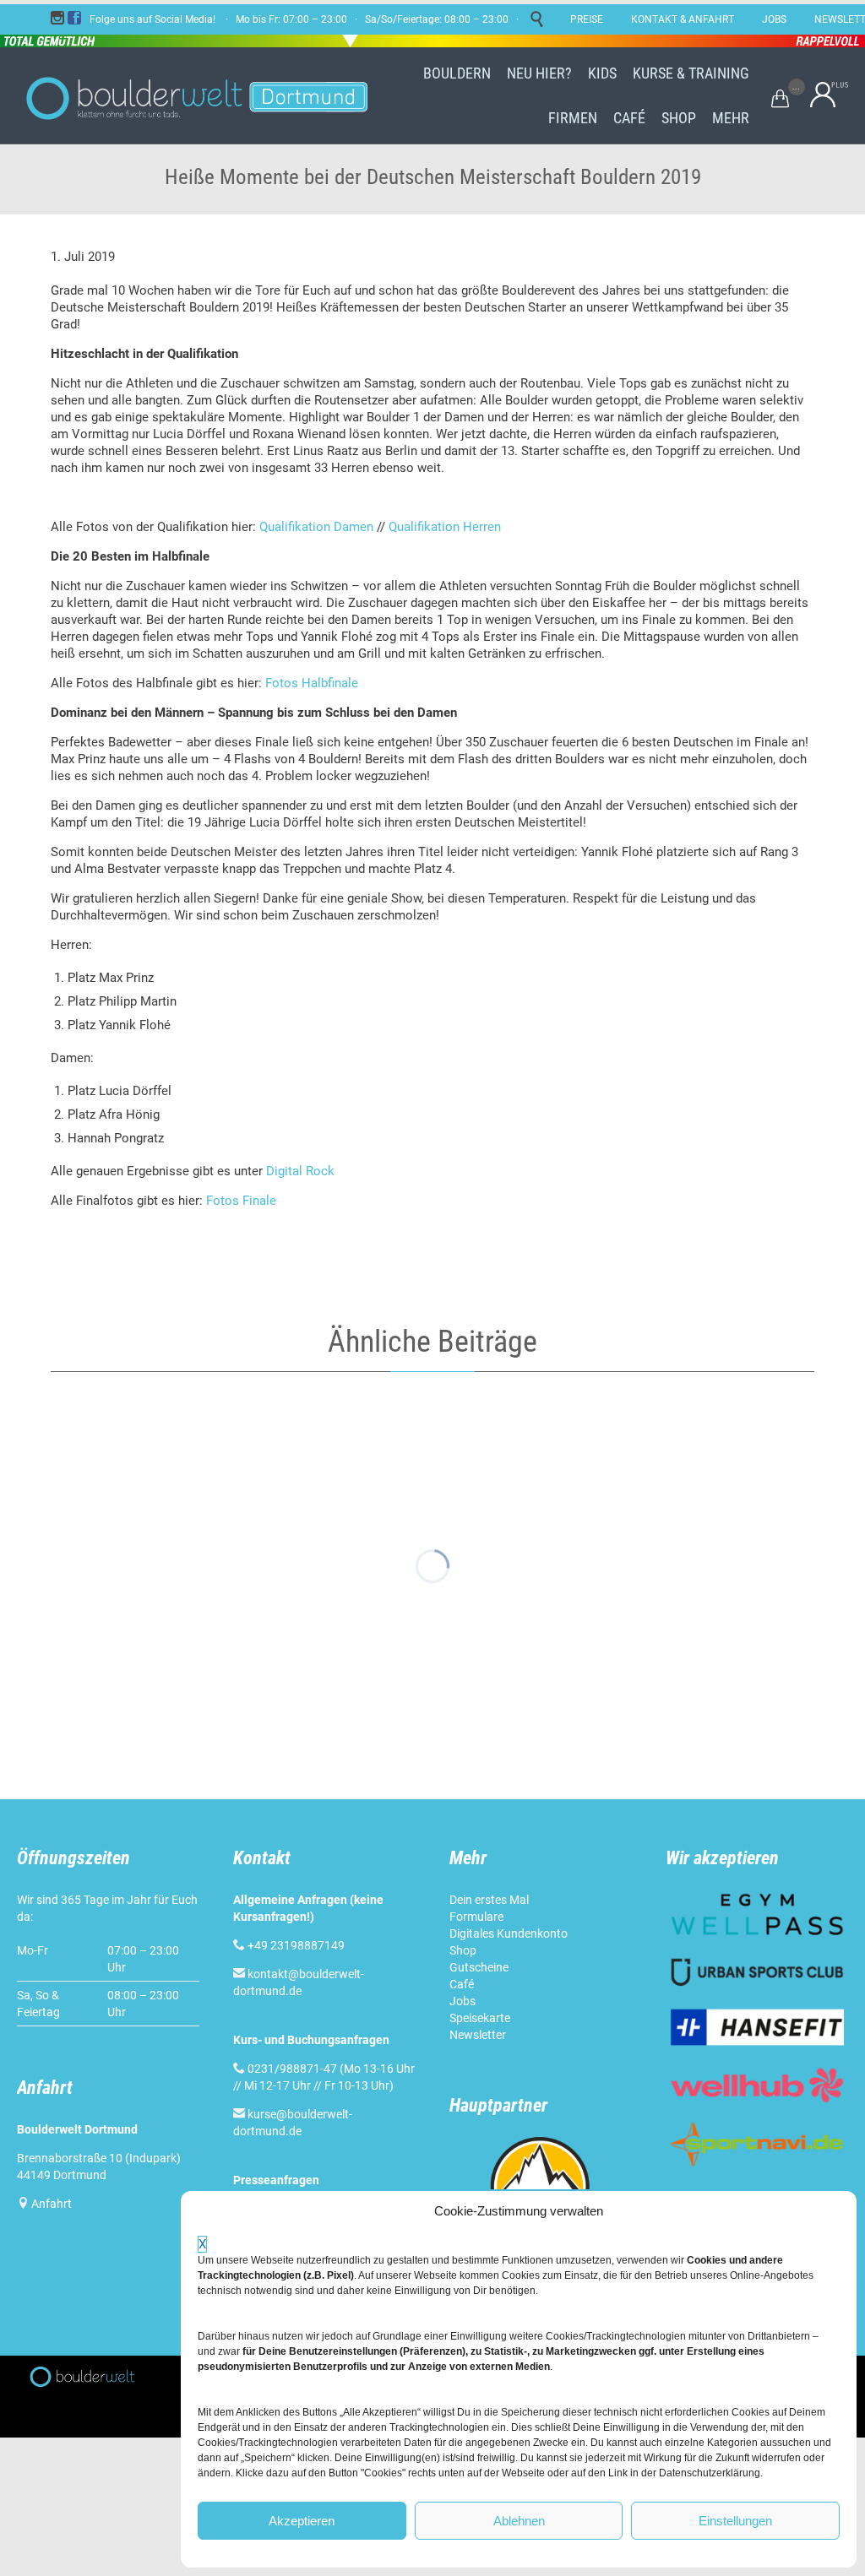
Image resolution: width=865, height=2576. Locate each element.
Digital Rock (300, 1171)
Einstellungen (735, 2521)
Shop (463, 1950)
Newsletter (478, 2035)
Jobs (462, 2001)
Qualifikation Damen (316, 527)
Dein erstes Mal (489, 1900)
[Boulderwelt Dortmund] (196, 95)
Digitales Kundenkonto (509, 1933)
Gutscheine (479, 1967)
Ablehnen (519, 2521)
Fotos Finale (241, 1201)
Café (462, 1984)
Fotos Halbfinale (312, 683)
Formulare (476, 1917)
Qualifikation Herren (446, 527)
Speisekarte (480, 2018)
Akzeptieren (302, 2521)
